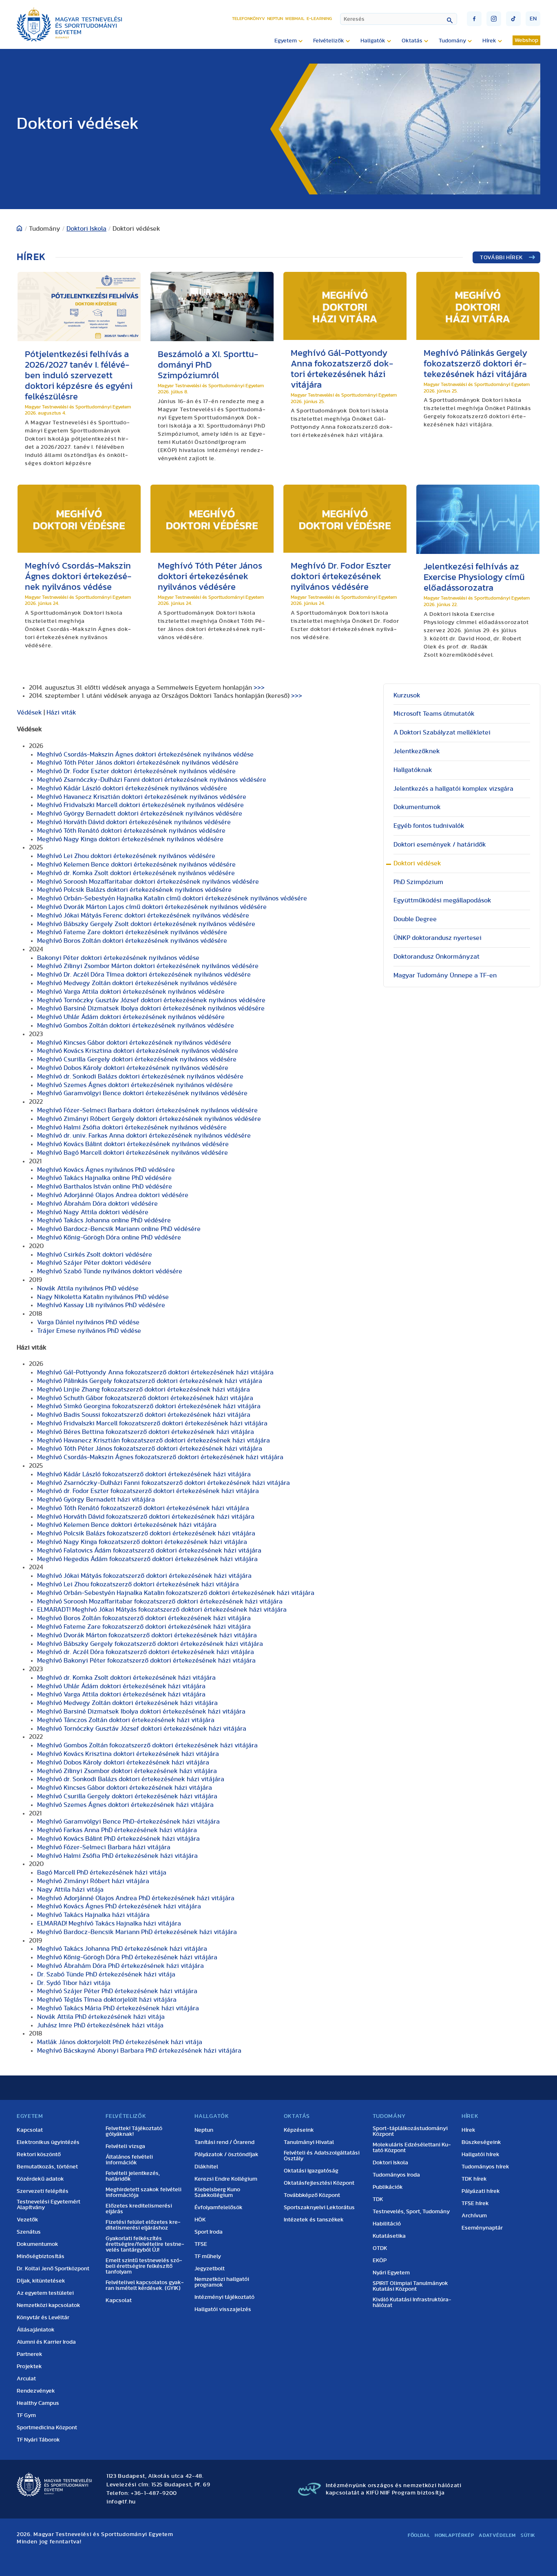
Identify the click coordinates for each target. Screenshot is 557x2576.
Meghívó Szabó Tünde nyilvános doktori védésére (110, 1271)
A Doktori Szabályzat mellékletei (442, 732)
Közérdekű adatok (40, 2179)
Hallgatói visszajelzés (223, 2309)
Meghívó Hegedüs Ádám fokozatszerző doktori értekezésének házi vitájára (147, 1559)
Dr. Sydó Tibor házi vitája (74, 1983)
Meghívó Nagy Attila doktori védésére (93, 1212)
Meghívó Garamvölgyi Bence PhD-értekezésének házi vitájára (128, 1822)
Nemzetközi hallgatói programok (222, 2282)
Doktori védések (417, 863)
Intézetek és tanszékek (314, 2220)
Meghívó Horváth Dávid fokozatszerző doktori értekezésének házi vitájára (146, 1517)
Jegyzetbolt (210, 2269)
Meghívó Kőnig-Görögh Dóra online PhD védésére (109, 1237)
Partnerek (30, 2354)
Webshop (526, 40)
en (533, 19)
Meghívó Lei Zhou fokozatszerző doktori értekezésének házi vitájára (138, 1584)
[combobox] (399, 19)
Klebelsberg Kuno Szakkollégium (217, 2192)
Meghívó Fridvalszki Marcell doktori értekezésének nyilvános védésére (140, 805)
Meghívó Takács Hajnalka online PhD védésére (104, 1178)
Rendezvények (36, 2391)
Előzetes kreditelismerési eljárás (139, 2209)
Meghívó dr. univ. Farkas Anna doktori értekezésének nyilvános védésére (144, 1136)
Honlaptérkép (454, 2535)
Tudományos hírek (485, 2167)
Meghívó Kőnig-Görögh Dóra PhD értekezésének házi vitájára (127, 1957)
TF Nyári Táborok (38, 2440)
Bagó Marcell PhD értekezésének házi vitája (102, 1872)
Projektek (29, 2366)
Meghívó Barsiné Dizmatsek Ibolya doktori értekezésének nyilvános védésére (151, 1008)
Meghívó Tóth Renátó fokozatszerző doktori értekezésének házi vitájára (143, 1508)
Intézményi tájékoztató (224, 2297)
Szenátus (29, 2232)
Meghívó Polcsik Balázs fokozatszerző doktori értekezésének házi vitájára (146, 1533)
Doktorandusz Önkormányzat (437, 957)
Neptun (275, 19)
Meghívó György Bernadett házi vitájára (96, 1500)
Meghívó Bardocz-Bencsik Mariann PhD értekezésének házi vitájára (137, 1932)
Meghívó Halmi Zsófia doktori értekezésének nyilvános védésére (132, 1127)
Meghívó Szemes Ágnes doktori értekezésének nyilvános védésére (135, 1085)
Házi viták (61, 712)
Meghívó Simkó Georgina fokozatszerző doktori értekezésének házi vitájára (149, 1406)
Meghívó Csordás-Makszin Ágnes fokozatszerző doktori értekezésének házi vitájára (160, 1457)
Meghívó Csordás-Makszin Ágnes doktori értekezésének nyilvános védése (145, 754)
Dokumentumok (417, 807)
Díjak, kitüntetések (41, 2281)
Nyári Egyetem (391, 2273)
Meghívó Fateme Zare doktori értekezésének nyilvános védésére (132, 932)
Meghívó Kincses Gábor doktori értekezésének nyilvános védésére (134, 1043)
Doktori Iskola (86, 229)
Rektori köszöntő (39, 2155)
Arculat (26, 2379)
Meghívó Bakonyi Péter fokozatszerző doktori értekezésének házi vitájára (146, 1661)
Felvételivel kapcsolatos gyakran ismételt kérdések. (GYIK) (145, 2285)
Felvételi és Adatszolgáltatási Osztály (322, 2156)
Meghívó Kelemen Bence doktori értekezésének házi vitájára (127, 1525)
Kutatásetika (389, 2236)
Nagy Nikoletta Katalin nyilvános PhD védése (103, 1297)
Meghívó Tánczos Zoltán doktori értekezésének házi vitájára (126, 1720)
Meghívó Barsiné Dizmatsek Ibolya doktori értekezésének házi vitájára (141, 1711)
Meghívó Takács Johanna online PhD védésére (104, 1220)
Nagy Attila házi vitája (70, 1890)
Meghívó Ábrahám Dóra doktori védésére (97, 1204)
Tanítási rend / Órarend (224, 2142)
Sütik (528, 2535)
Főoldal (419, 2535)
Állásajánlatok (36, 2330)
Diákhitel (206, 2167)
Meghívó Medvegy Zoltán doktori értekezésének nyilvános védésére (137, 983)
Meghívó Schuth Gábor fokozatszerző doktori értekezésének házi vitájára (145, 1398)
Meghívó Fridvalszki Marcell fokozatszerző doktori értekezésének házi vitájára (152, 1423)
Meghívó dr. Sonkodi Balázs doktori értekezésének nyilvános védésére (140, 1076)
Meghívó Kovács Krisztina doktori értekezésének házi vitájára (128, 1754)
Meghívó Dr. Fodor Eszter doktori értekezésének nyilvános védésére (136, 771)
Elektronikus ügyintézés (48, 2142)
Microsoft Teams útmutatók (434, 714)
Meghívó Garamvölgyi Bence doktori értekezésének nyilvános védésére (142, 1093)
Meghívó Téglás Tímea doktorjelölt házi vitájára (107, 2000)
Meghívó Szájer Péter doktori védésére (94, 1263)
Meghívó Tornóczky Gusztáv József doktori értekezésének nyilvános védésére (151, 1000)
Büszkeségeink (481, 2142)
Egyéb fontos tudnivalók (429, 826)
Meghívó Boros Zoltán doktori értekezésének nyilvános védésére (132, 941)
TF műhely (208, 2256)
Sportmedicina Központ (47, 2428)
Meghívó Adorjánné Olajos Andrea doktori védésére (113, 1195)
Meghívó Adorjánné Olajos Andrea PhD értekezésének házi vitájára (136, 1898)
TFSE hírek (475, 2203)
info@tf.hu (121, 2502)
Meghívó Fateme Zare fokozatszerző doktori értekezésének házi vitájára (144, 1627)
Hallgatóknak (413, 770)
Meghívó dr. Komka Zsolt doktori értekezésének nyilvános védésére (136, 873)
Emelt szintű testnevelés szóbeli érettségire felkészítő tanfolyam (144, 2266)
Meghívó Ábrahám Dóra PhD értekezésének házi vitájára (120, 1966)
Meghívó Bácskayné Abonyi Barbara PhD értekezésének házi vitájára (139, 2051)
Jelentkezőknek (417, 751)
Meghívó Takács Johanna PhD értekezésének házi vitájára (122, 1949)
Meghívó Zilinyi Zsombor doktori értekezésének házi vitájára (127, 1771)
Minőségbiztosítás (41, 2256)
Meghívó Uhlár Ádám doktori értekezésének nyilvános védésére (131, 1017)
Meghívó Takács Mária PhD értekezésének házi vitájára (118, 2008)
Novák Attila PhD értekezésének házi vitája (101, 2017)
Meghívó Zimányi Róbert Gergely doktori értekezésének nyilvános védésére (149, 1119)
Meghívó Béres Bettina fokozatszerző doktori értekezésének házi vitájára (146, 1432)
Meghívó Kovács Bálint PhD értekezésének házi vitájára (118, 1839)
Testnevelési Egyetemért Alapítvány (49, 2205)
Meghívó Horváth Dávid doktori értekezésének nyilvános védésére (134, 822)
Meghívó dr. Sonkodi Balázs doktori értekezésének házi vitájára (131, 1779)
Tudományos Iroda (396, 2175)
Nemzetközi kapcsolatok (49, 2305)
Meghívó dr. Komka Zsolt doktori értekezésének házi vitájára (126, 1678)
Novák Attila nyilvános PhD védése (88, 1288)
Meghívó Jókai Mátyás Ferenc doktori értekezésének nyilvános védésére (143, 915)
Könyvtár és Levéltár (43, 2318)
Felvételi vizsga (125, 2146)
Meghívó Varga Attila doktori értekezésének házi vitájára (121, 1694)
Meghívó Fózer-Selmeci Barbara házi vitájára (104, 1847)
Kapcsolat (30, 2130)
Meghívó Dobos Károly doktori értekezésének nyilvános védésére (133, 1068)
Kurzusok (407, 695)
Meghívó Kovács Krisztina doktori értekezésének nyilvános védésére (138, 1051)
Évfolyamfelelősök (219, 2208)
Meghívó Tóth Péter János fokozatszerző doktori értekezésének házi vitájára (150, 1449)
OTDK (380, 2248)
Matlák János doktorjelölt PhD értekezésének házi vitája (120, 2042)
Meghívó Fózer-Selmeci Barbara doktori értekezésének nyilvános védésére (147, 1110)
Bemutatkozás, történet (47, 2167)
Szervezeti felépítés (43, 2191)
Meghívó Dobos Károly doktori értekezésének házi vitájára (123, 1762)
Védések (29, 712)
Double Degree (415, 919)
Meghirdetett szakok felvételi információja (144, 2192)
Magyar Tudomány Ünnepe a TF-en (445, 975)
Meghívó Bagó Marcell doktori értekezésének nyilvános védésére (133, 1153)
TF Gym (26, 2415)
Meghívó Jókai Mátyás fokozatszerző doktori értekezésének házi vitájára (144, 1576)
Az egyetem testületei (45, 2293)
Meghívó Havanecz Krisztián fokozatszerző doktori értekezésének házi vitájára (154, 1440)
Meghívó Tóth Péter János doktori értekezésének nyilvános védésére (138, 763)
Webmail (295, 19)
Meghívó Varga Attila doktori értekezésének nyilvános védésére (131, 992)
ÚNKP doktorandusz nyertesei (438, 938)
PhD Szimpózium (418, 882)
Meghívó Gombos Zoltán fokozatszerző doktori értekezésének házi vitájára (147, 1745)
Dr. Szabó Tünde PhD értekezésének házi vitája (106, 1974)
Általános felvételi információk (129, 2160)
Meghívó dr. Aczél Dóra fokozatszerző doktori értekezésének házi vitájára (146, 1652)
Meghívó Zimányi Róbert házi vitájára (93, 1881)
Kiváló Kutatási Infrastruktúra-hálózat (412, 2303)
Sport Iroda (209, 2232)
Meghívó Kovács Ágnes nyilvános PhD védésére (106, 1170)
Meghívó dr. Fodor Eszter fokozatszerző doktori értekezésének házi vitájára (148, 1491)
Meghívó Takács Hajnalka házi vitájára (93, 1915)
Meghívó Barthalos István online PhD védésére (105, 1187)
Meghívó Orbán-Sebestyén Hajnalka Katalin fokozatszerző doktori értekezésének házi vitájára (176, 1593)
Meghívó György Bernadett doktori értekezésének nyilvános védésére (140, 814)
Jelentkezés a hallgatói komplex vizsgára (453, 789)
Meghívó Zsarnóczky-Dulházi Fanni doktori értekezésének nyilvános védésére (152, 780)
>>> (259, 688)
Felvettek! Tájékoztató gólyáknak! (134, 2131)
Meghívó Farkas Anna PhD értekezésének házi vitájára (117, 1830)
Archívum (474, 2216)
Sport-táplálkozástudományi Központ (410, 2131)
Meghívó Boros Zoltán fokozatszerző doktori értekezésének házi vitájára (144, 1618)
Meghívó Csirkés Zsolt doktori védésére (95, 1255)
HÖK (200, 2220)
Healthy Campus (38, 2403)
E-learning (319, 19)
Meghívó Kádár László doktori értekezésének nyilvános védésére (132, 788)
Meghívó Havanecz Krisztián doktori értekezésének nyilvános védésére (142, 797)
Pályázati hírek (481, 2191)
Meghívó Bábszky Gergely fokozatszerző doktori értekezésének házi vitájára (150, 1644)
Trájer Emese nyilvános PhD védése (89, 1331)
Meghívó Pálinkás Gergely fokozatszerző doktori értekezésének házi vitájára (150, 1381)
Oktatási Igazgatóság (311, 2171)
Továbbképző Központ (312, 2195)
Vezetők (28, 2220)
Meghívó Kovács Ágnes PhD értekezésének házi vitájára (119, 1906)
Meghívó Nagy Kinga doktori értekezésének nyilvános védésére (130, 839)
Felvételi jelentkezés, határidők (133, 2176)
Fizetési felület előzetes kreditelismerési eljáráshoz (143, 2225)
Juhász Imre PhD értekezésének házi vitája (100, 2025)
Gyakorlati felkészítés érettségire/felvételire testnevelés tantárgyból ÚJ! (145, 2244)
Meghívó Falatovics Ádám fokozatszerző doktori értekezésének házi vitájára (149, 1550)
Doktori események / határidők (440, 845)
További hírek (502, 258)
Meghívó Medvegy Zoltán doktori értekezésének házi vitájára (127, 1703)
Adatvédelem (497, 2535)
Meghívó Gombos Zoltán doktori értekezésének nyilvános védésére (136, 1026)
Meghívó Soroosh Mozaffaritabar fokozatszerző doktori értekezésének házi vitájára (160, 1601)
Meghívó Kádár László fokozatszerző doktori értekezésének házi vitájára (144, 1474)
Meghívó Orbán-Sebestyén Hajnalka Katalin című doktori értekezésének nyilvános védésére (172, 898)
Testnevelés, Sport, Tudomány (411, 2212)
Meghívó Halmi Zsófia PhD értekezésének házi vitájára (117, 1856)
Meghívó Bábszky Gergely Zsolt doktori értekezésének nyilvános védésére (146, 924)
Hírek (469, 2130)
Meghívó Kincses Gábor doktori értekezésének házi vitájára (125, 1788)
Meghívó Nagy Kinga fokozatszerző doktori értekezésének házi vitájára (142, 1542)
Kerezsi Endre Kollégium (226, 2179)
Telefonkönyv (249, 19)
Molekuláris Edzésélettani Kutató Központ (412, 2148)
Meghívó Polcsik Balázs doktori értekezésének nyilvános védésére (134, 890)
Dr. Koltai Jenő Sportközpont (53, 2269)
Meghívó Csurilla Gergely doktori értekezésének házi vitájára (127, 1796)
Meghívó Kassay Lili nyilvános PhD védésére (101, 1305)
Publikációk (388, 2187)
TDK (378, 2199)
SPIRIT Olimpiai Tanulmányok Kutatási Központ (410, 2286)
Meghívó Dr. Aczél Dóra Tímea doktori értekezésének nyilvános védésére (144, 975)
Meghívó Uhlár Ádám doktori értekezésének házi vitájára (121, 1686)
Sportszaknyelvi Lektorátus (319, 2208)
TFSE (201, 2244)
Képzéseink (299, 2130)
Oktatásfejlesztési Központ (319, 2183)
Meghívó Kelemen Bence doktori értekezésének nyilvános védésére (136, 865)
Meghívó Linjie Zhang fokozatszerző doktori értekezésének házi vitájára (144, 1389)
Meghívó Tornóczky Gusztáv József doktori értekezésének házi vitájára (142, 1729)
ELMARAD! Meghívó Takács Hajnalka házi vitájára (109, 1923)
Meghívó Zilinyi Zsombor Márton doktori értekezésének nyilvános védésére (148, 966)
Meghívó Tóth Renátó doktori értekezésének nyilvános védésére (131, 831)
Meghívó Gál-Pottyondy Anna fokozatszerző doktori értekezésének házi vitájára (155, 1372)
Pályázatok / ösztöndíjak (227, 2155)
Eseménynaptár (482, 2228)
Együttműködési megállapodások (442, 900)
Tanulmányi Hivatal (309, 2142)
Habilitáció (387, 2224)
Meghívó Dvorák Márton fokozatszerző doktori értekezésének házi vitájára (147, 1635)
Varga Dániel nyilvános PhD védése (88, 1322)
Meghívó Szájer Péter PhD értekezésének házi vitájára (117, 1991)
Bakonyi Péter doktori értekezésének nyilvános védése (118, 958)
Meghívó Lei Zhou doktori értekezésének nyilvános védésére (126, 856)
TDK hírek (474, 2179)
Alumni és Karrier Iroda (46, 2342)
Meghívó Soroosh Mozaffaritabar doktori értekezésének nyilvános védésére (148, 882)
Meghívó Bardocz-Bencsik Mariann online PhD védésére (119, 1229)
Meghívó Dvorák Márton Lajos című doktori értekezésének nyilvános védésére (152, 907)
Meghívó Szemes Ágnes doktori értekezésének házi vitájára (125, 1805)
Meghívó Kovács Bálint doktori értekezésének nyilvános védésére (133, 1144)
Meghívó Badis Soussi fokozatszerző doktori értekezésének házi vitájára (144, 1415)
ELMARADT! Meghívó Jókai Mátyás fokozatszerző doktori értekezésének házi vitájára (162, 1610)
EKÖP (380, 2261)
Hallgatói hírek (481, 2155)
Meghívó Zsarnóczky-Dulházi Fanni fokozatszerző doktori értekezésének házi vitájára (164, 1483)
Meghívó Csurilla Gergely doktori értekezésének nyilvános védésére (137, 1059)
